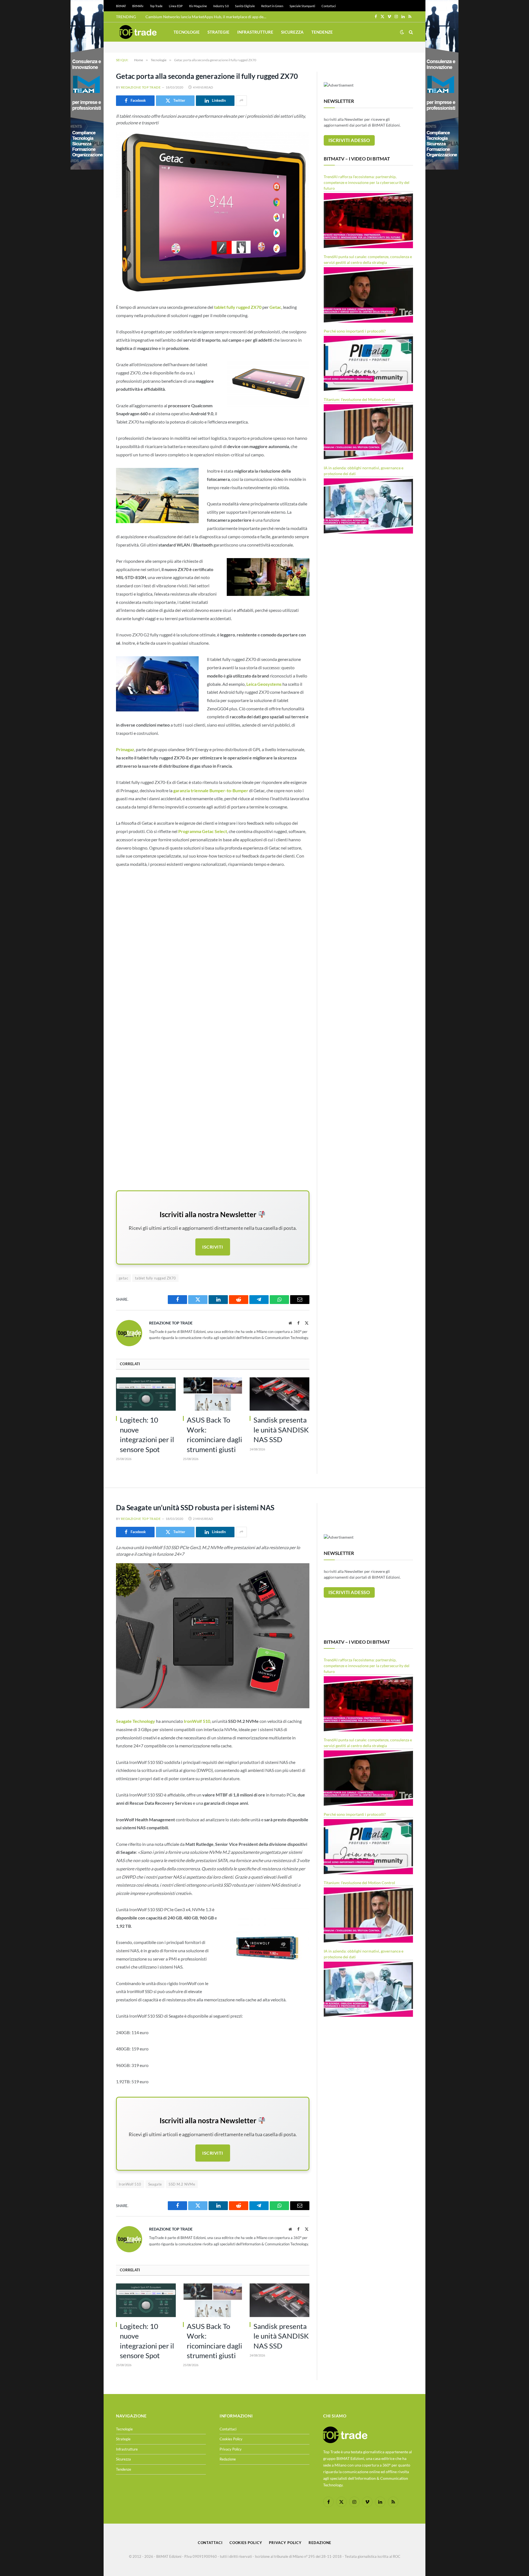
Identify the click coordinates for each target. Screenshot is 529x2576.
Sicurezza (292, 32)
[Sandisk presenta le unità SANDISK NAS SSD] (280, 1394)
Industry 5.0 (221, 6)
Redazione (228, 2459)
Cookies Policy (231, 2439)
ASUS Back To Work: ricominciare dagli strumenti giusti (214, 1434)
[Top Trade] (138, 32)
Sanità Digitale (245, 6)
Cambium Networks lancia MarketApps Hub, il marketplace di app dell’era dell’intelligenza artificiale (207, 17)
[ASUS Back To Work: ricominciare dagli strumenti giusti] (213, 1394)
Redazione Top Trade (141, 87)
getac (123, 1278)
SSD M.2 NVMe (182, 2184)
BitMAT (121, 6)
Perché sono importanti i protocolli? (355, 331)
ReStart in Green (272, 6)
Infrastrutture (255, 32)
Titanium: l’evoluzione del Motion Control (359, 399)
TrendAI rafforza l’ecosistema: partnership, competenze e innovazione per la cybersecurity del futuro (367, 182)
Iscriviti (213, 1247)
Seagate (155, 2184)
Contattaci (329, 6)
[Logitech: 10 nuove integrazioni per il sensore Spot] (146, 1394)
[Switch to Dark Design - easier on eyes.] (402, 32)
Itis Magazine (198, 6)
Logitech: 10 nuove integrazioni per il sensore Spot (147, 1434)
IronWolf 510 (130, 2184)
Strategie (218, 32)
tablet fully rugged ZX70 (155, 1278)
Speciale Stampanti (302, 6)
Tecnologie (187, 32)
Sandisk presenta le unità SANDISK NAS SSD (281, 1430)
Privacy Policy (231, 2449)
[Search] (410, 32)
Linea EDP (176, 6)
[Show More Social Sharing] (241, 101)
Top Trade (156, 6)
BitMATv (138, 6)
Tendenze (322, 32)
